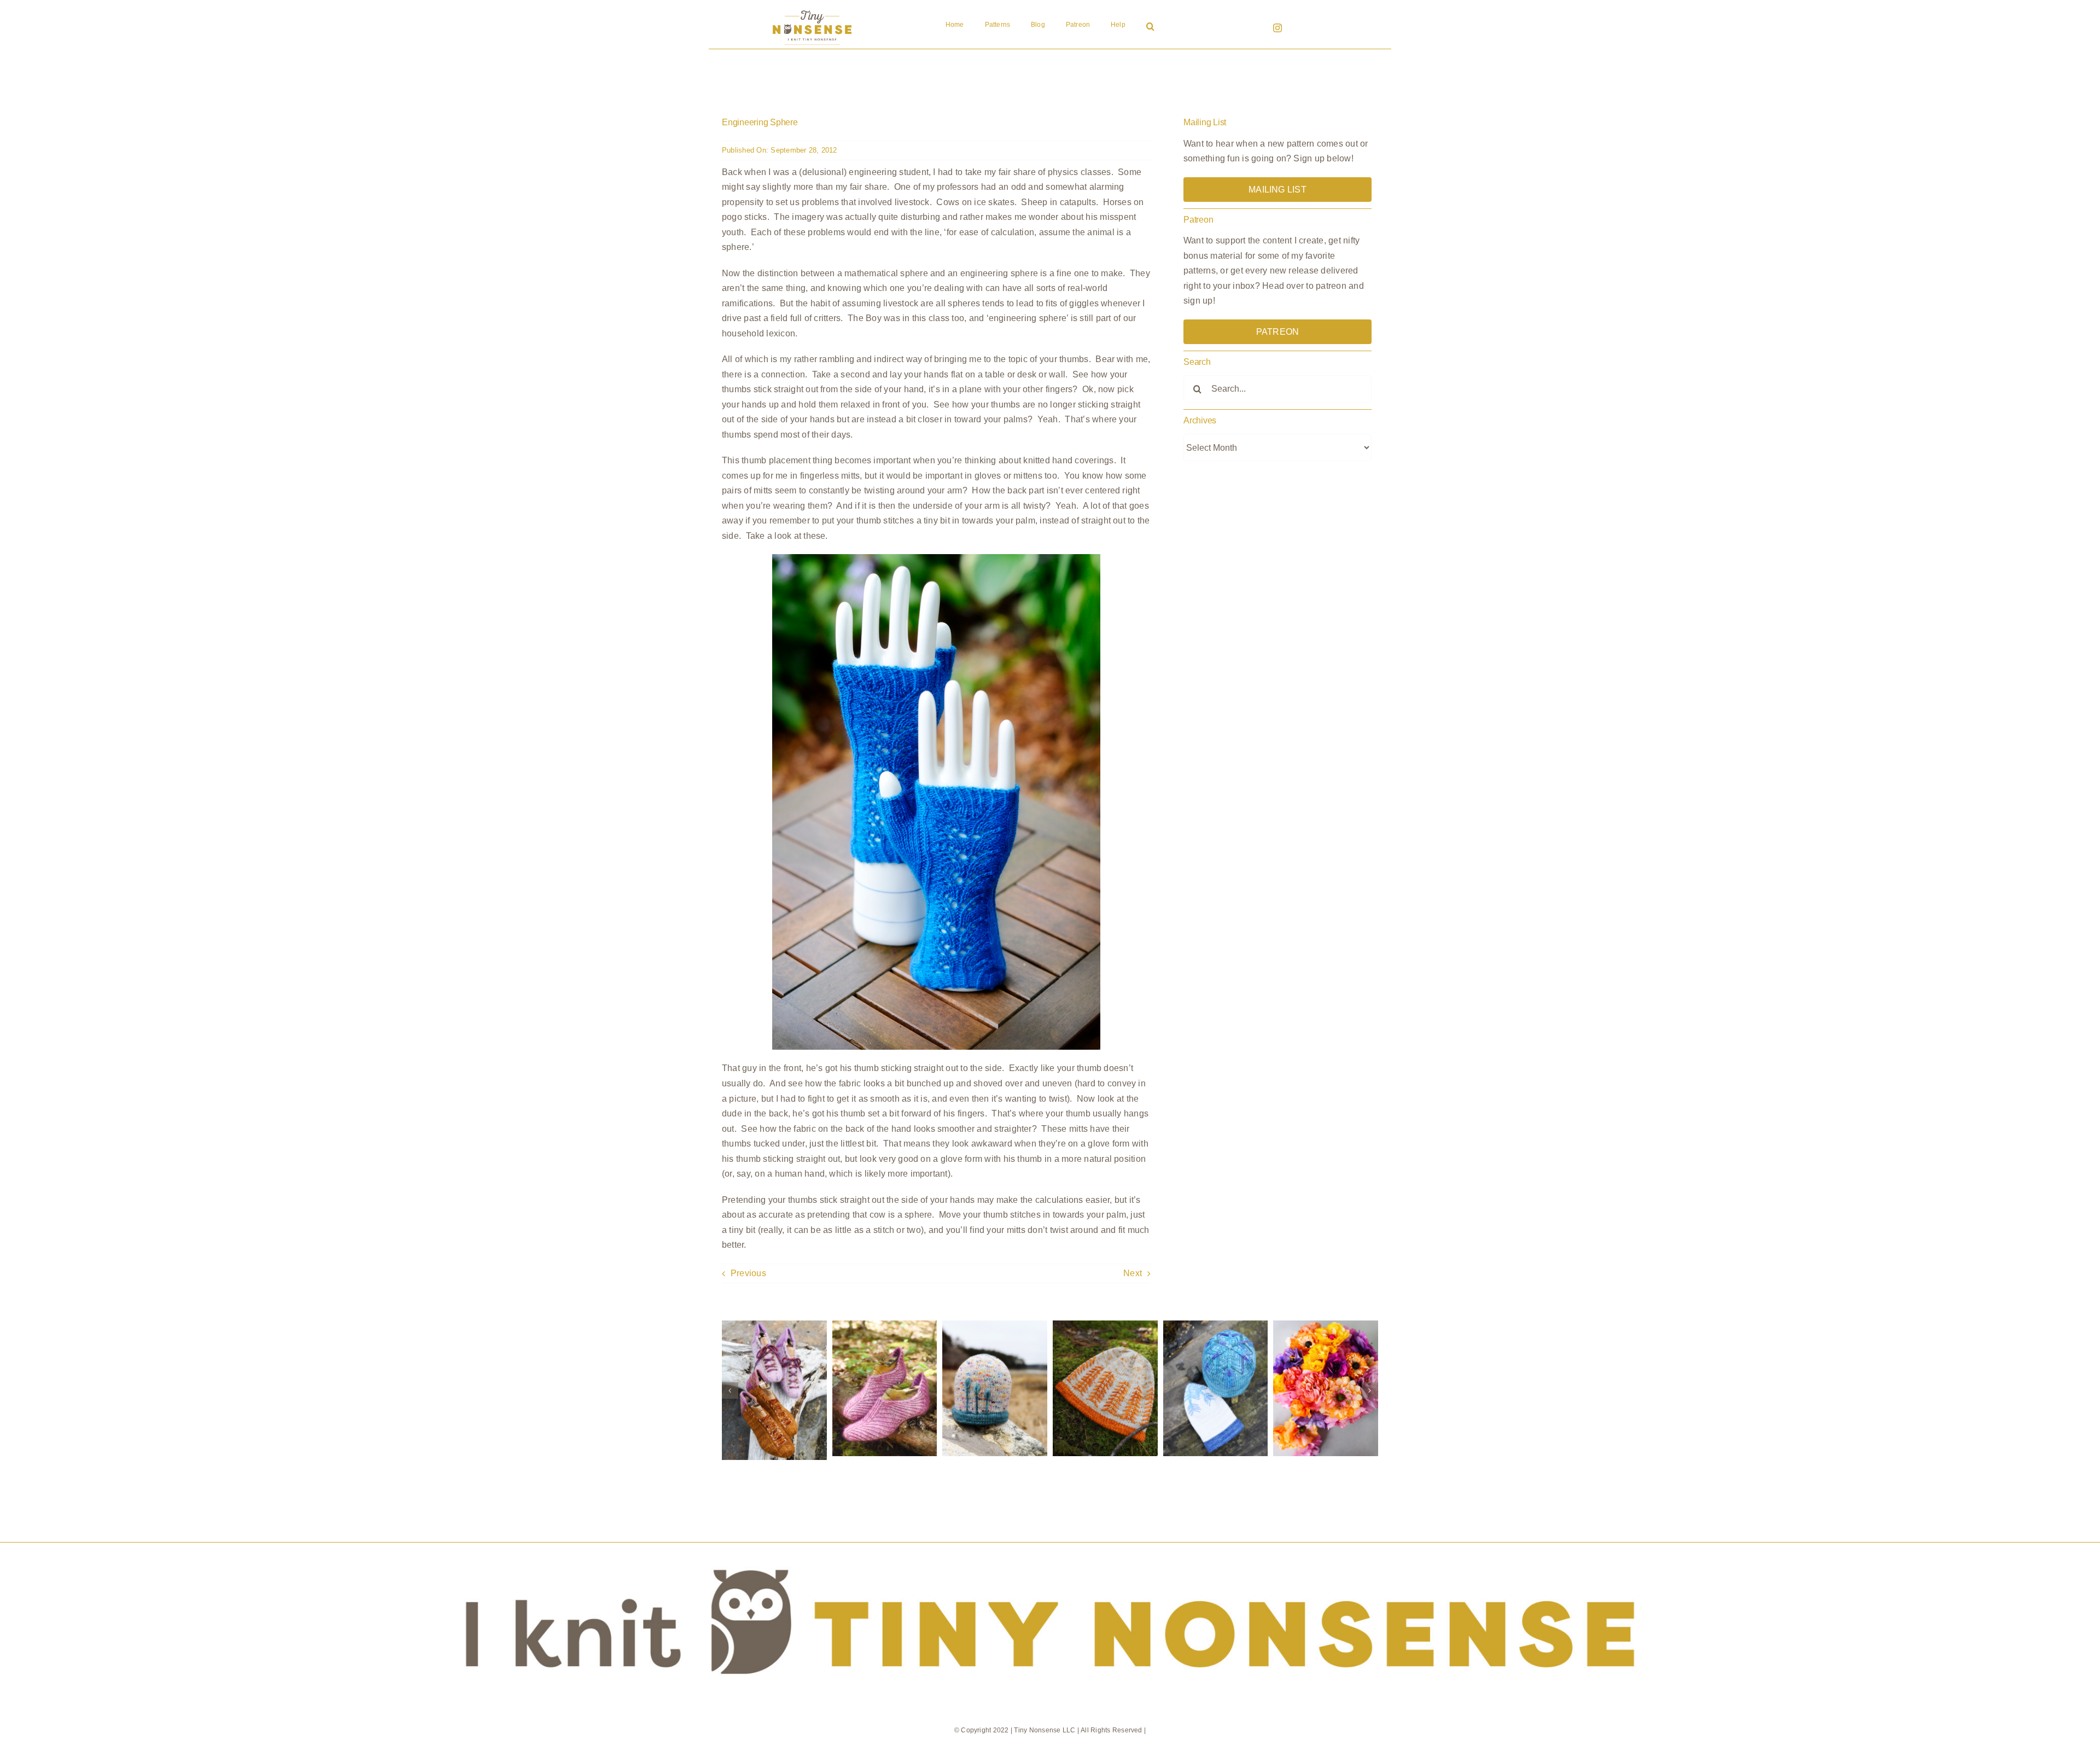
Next (1133, 1273)
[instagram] (1277, 28)
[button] (1150, 27)
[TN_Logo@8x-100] (812, 11)
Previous (748, 1273)
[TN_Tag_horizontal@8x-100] (1050, 1547)
